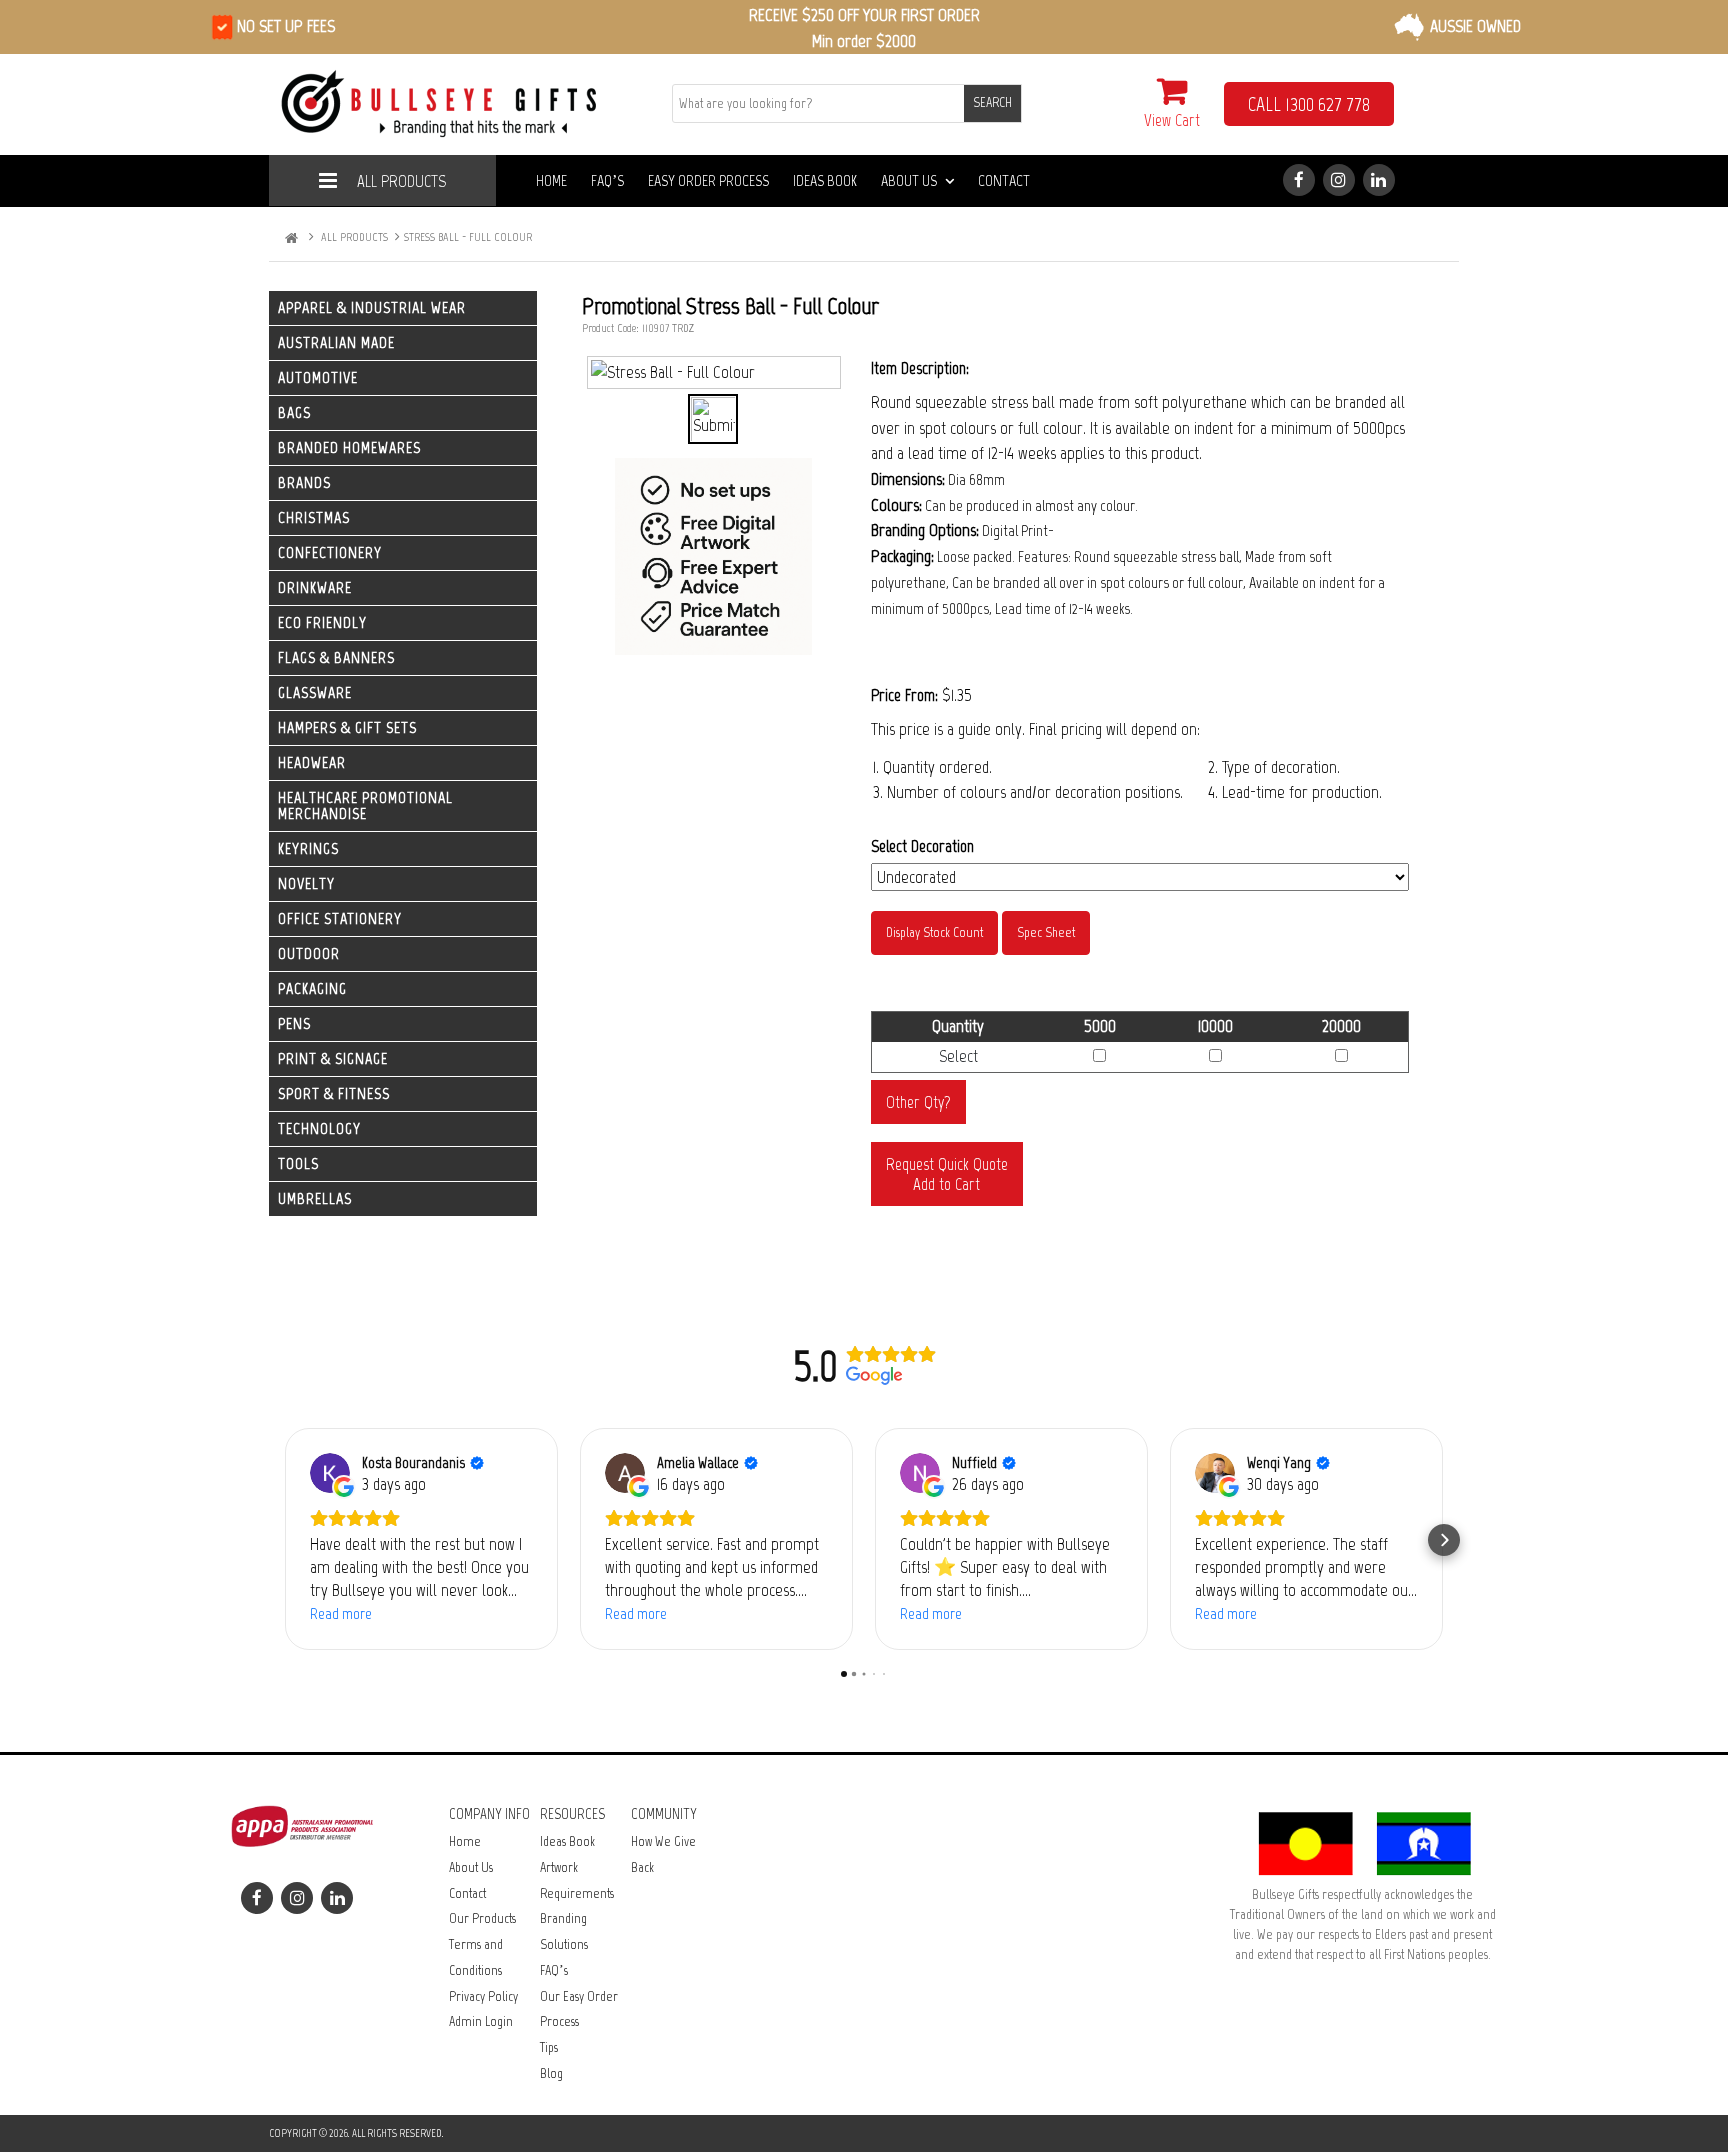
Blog (551, 2073)
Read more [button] (341, 1613)
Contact (1004, 180)
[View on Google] (330, 1473)
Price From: (904, 695)
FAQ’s (607, 180)
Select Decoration (922, 846)
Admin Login (481, 2021)
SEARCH (992, 102)
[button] (284, 1540)
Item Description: (920, 368)
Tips (549, 2047)
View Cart (1172, 120)
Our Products (482, 1918)
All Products (401, 181)
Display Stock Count (934, 932)
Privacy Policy (483, 1996)
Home (551, 180)
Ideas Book (825, 180)
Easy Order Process (708, 180)
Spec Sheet (1046, 932)
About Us (909, 180)
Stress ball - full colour (468, 237)
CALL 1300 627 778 (1309, 104)
